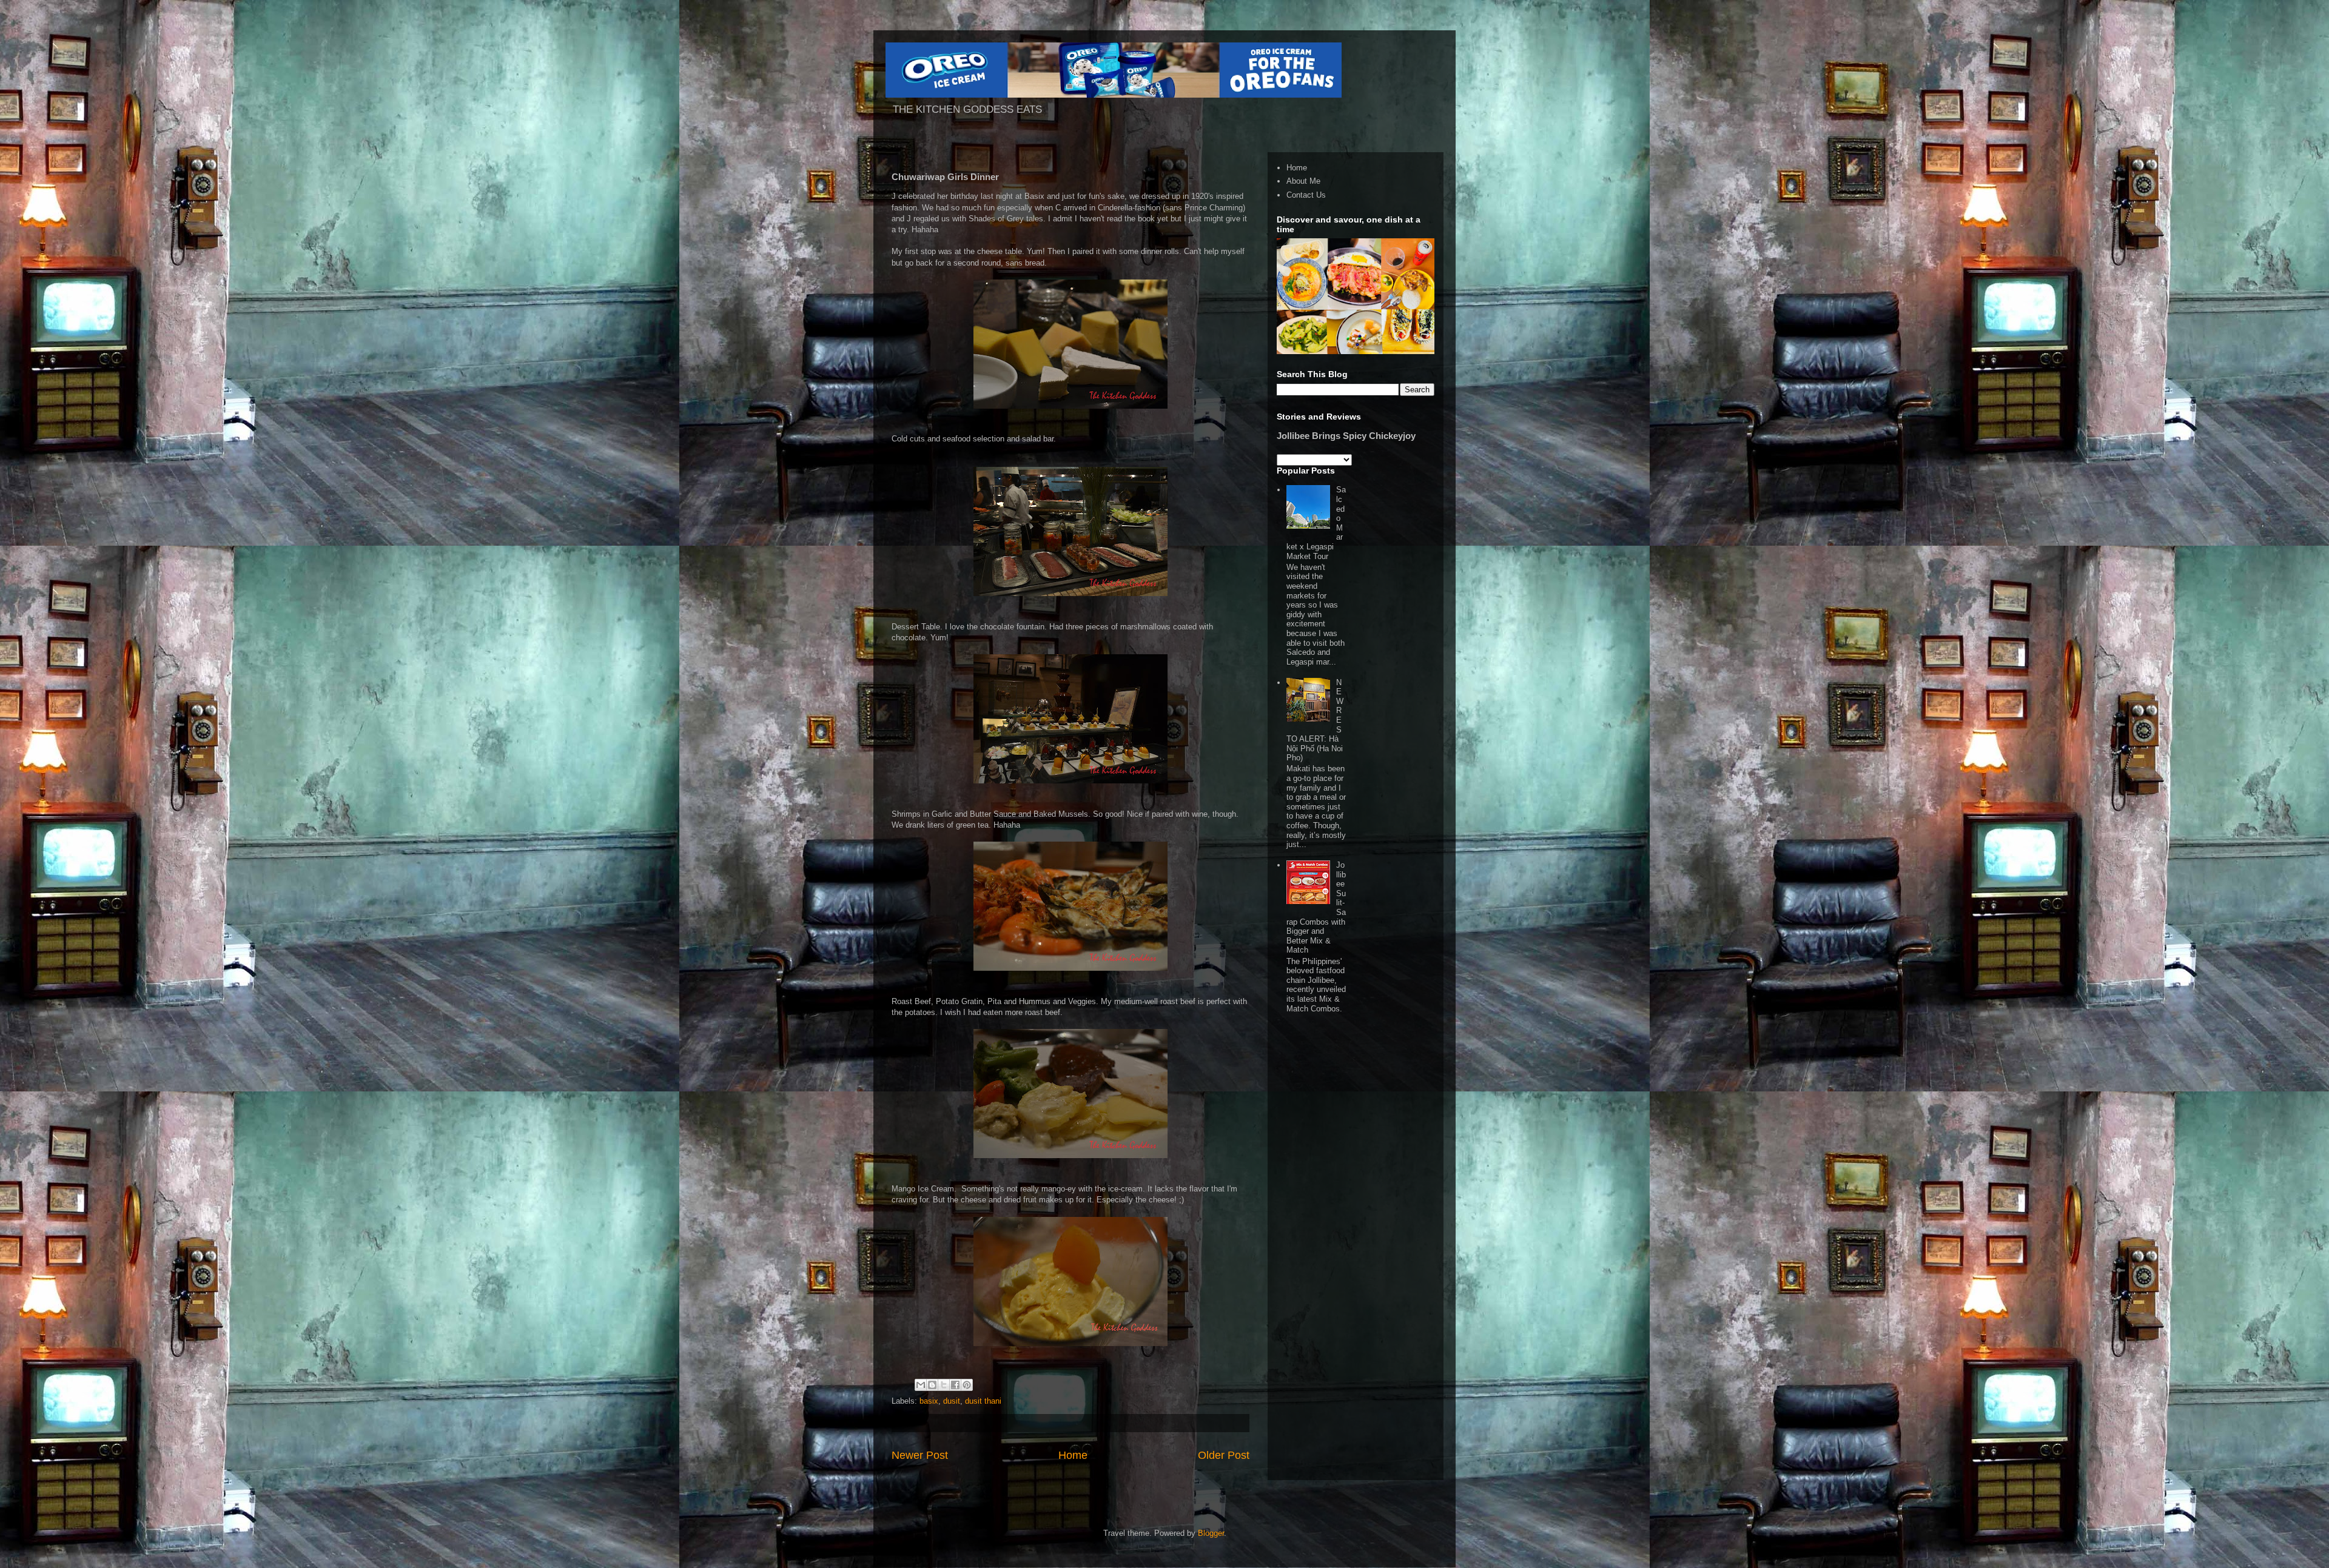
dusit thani (983, 1401)
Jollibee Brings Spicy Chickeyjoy (1346, 436)
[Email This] (921, 1385)
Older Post (1224, 1455)
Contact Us (1306, 195)
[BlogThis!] (932, 1385)
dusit (952, 1401)
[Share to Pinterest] (967, 1385)
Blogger (1211, 1533)
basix (929, 1401)
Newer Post (920, 1455)
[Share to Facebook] (955, 1385)
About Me (1303, 181)
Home (1073, 1455)
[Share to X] (944, 1385)
